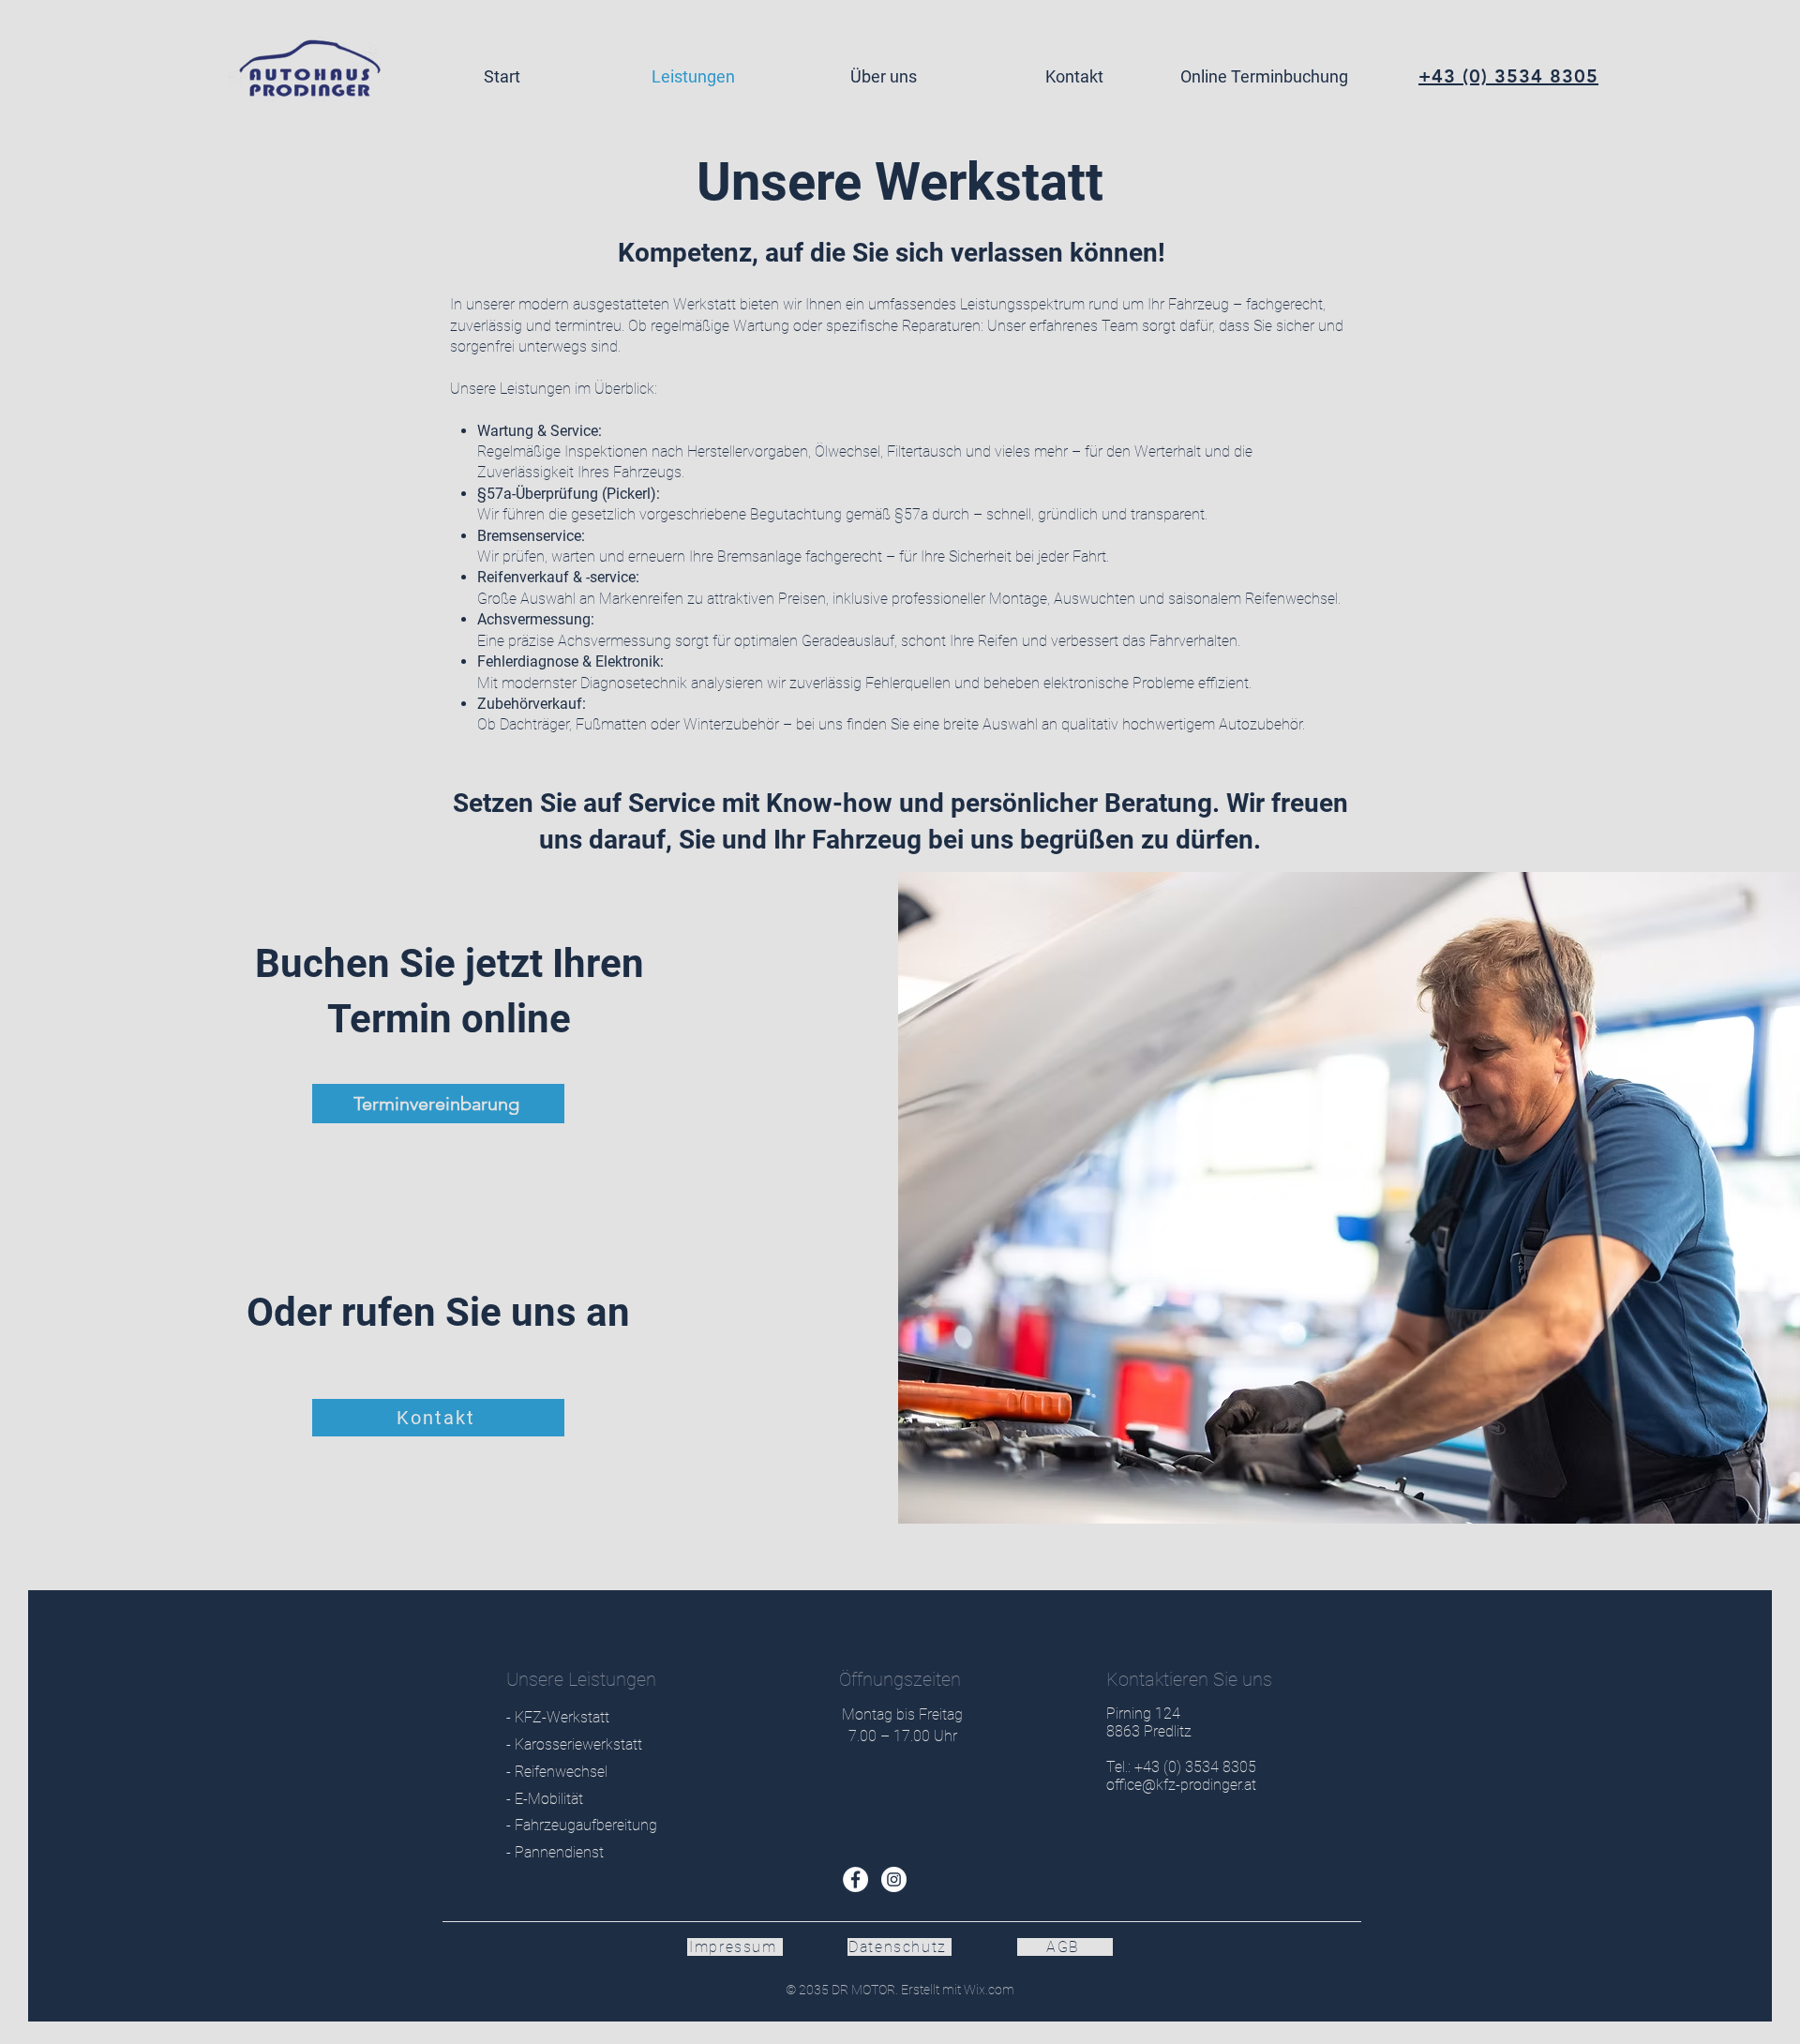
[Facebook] (855, 1879)
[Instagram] (894, 1879)
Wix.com (988, 1990)
